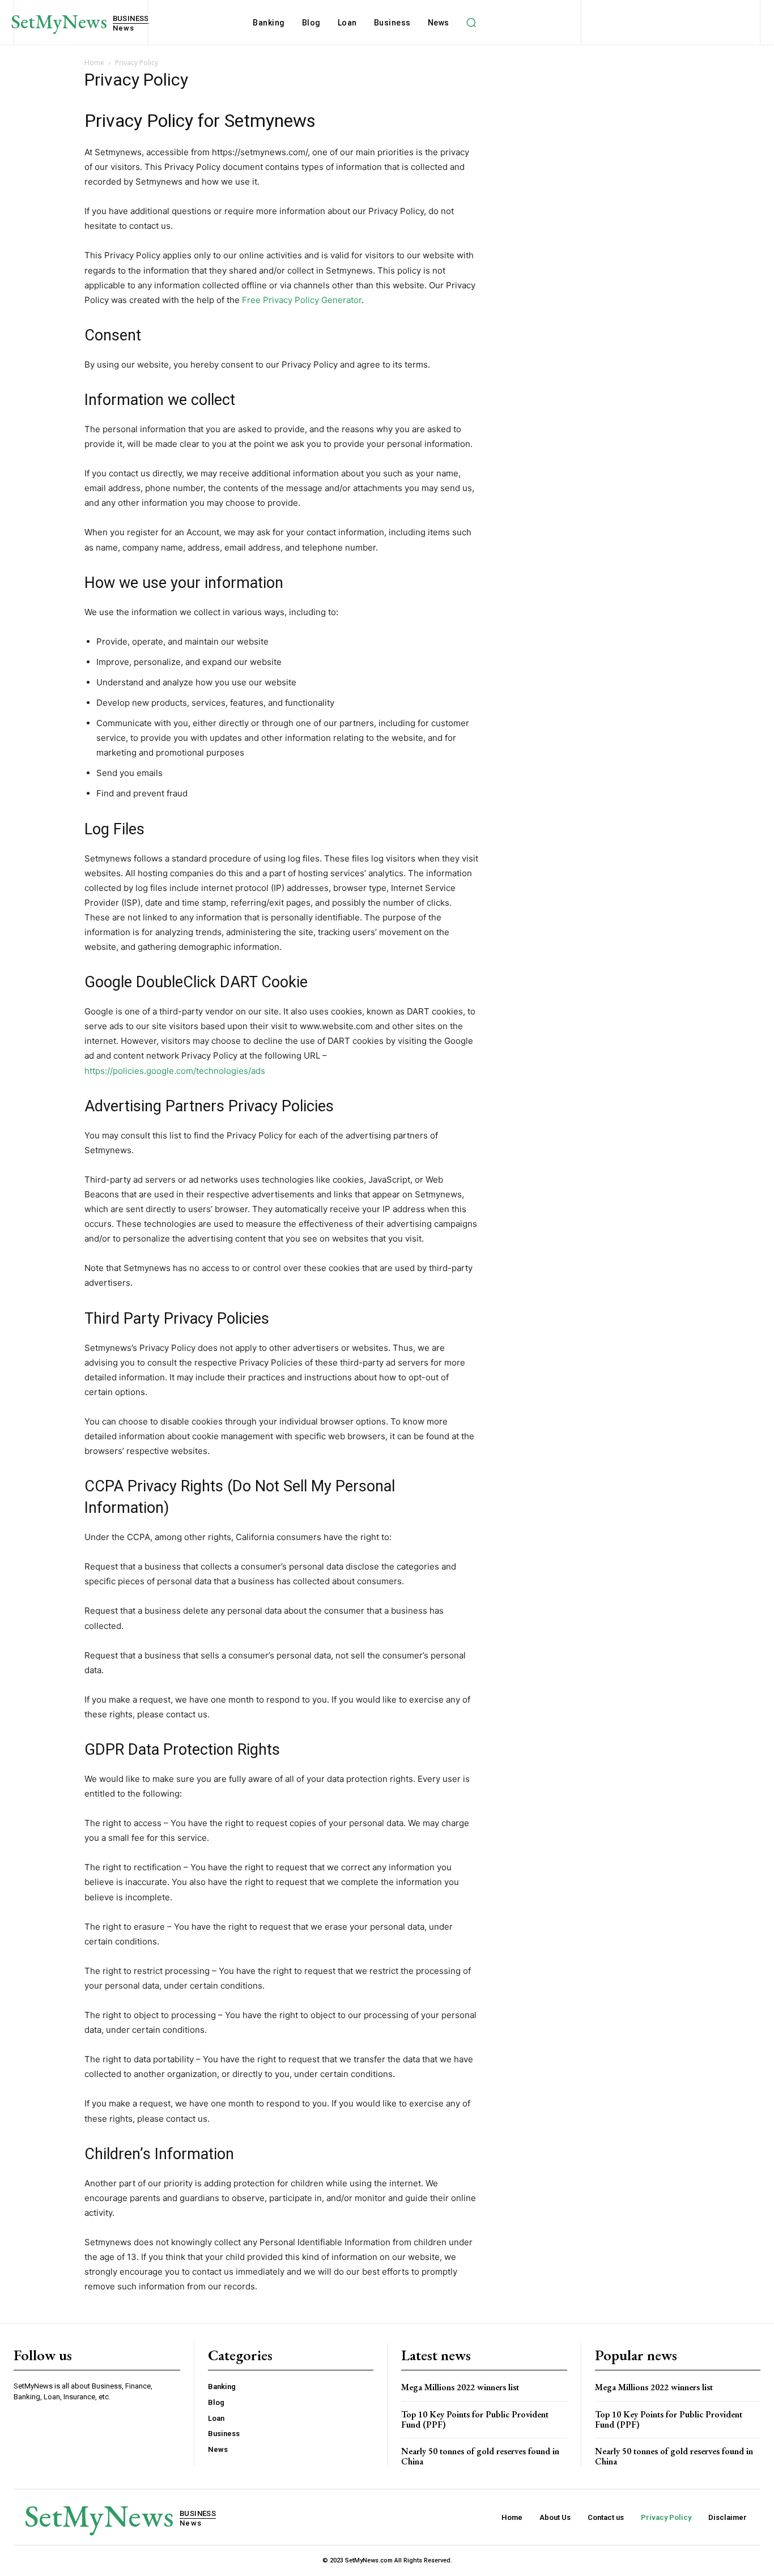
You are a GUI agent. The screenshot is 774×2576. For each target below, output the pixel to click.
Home (94, 63)
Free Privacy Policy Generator (302, 300)
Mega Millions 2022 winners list (460, 2387)
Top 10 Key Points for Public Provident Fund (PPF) (475, 2419)
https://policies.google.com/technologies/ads (175, 1071)
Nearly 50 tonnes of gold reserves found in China (480, 2456)
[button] (471, 23)
